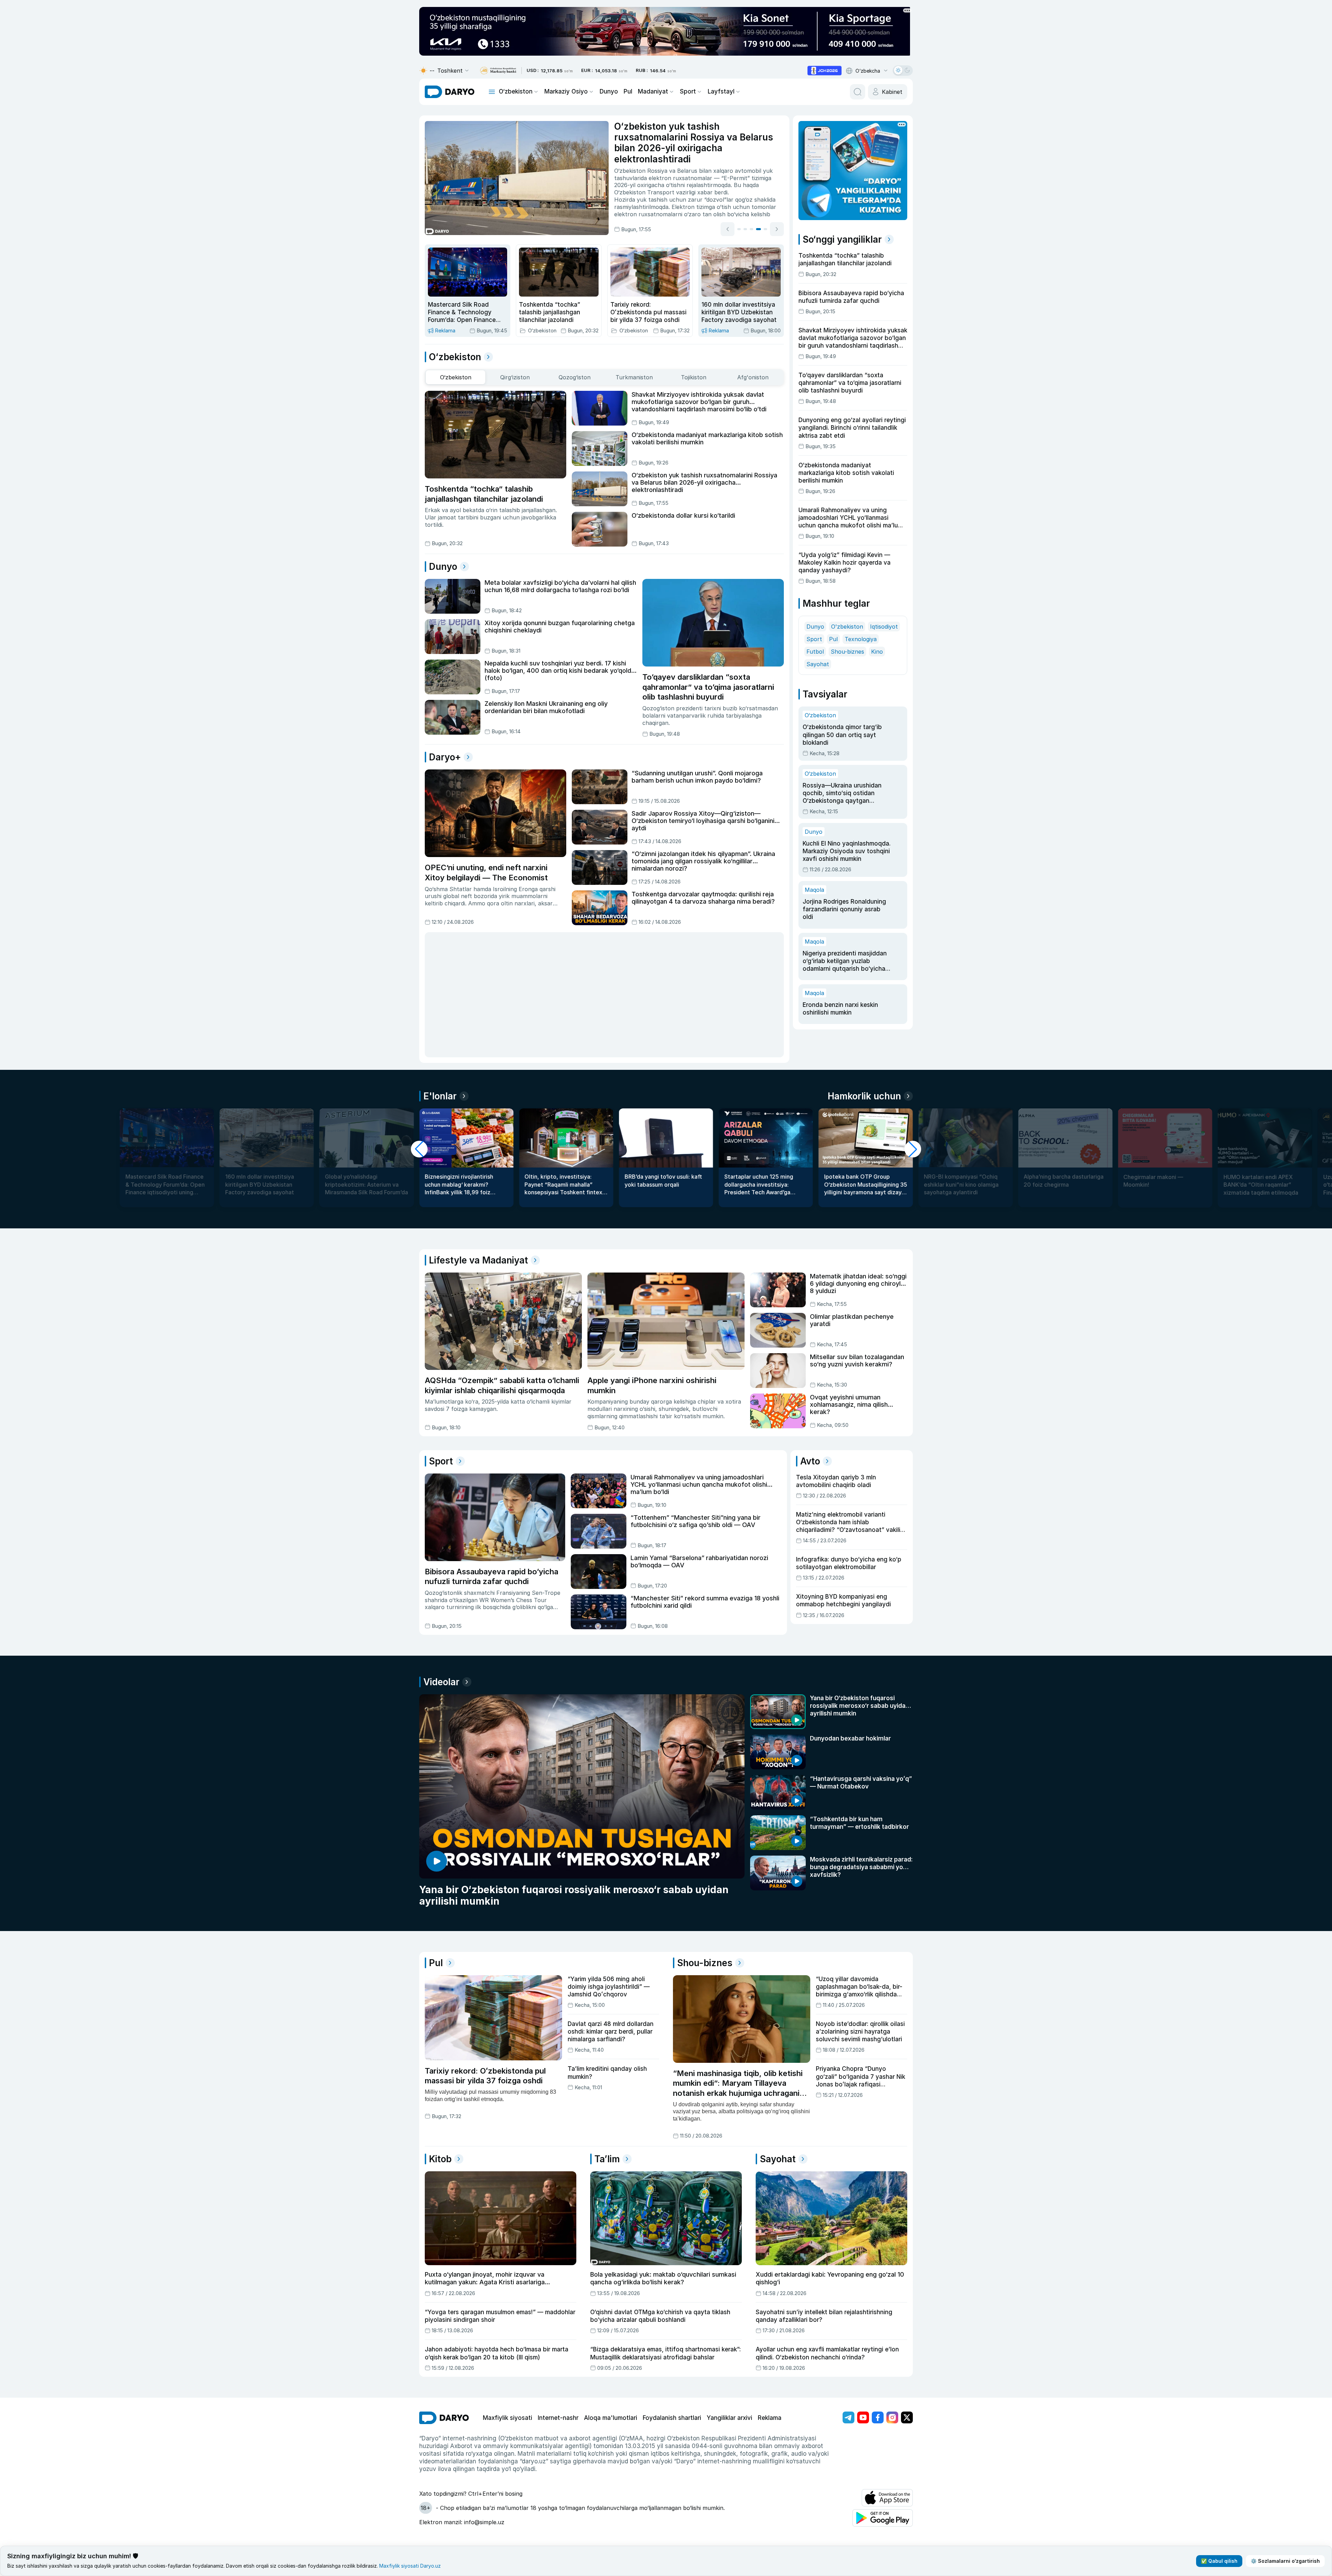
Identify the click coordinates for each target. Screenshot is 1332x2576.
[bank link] (498, 71)
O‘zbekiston (516, 91)
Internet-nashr (558, 2418)
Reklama (770, 2418)
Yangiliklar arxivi (729, 2418)
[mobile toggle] (492, 92)
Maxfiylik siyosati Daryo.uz (410, 2566)
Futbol (815, 652)
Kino (877, 652)
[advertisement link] (825, 71)
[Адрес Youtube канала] (863, 2417)
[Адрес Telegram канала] (848, 2417)
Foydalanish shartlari (672, 2418)
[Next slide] (777, 228)
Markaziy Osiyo (566, 91)
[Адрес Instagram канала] (892, 2417)
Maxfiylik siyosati (507, 2418)
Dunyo (609, 91)
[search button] (858, 92)
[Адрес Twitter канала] (907, 2417)
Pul (628, 91)
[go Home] (444, 2418)
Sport (688, 91)
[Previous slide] (728, 228)
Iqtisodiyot (884, 627)
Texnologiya (861, 639)
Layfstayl (721, 91)
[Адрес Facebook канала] (878, 2417)
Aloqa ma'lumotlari (611, 2418)
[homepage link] (450, 92)
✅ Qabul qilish (1219, 2561)
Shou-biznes (847, 652)
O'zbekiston (847, 627)
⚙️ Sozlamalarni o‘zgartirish (1285, 2561)
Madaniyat (653, 91)
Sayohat (818, 664)
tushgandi (672, 192)
